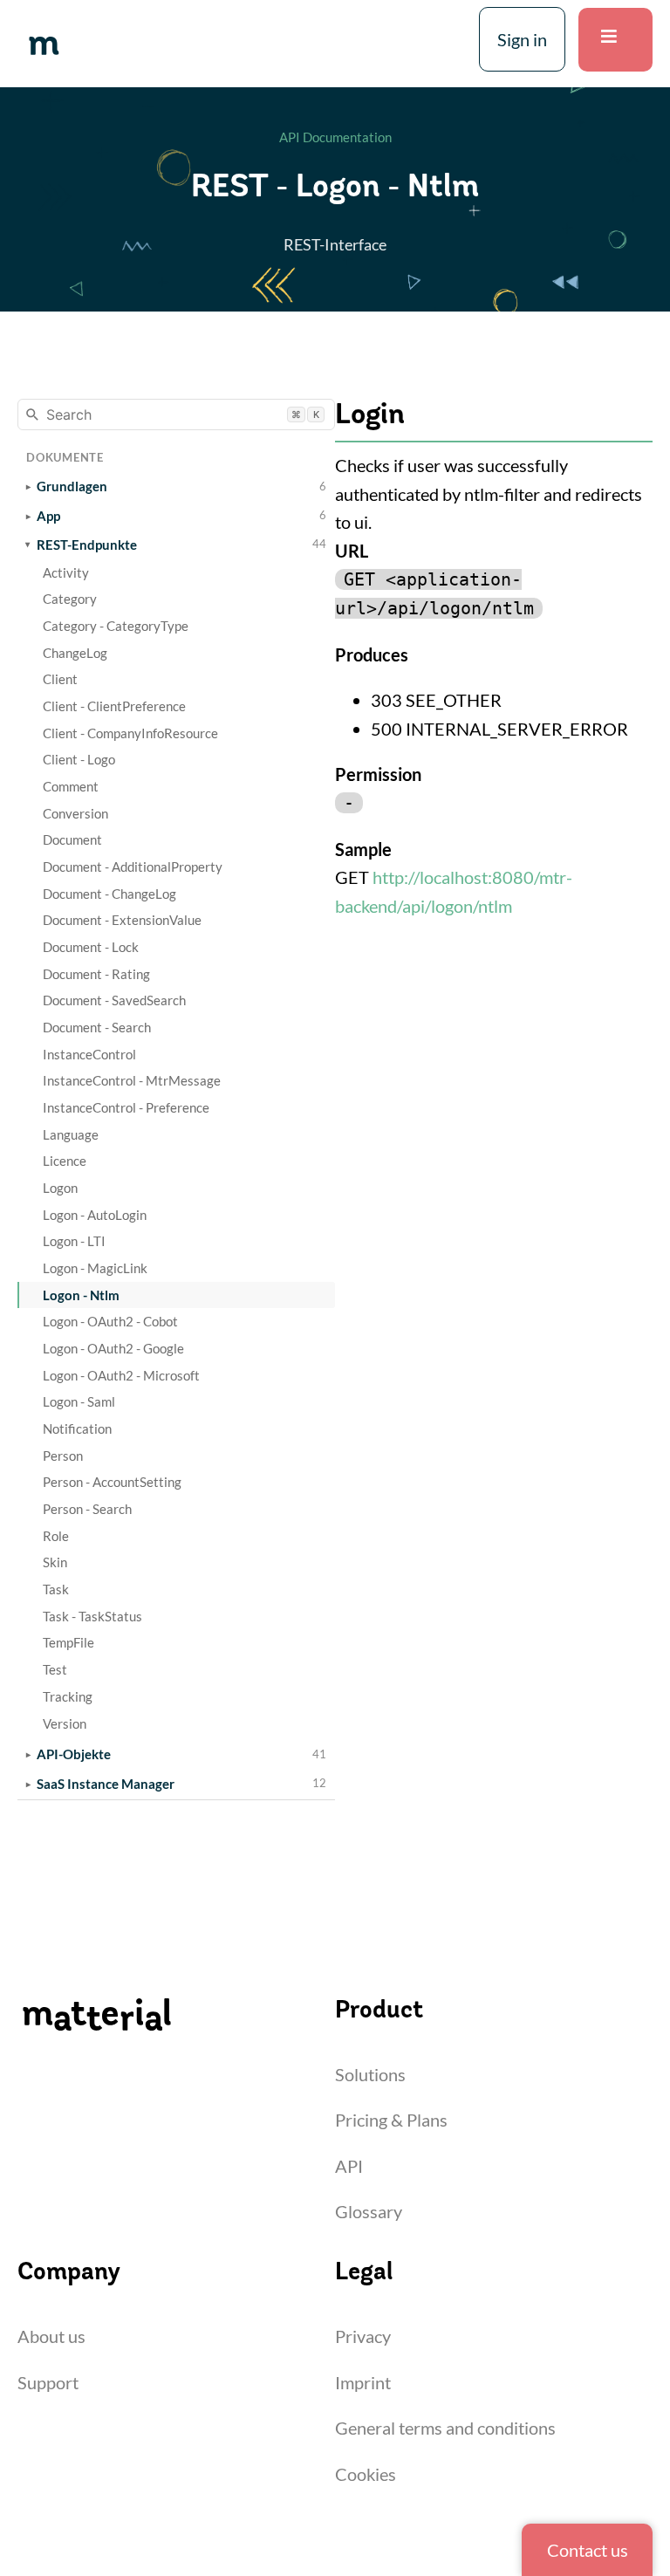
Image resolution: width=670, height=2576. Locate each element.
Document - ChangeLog (109, 894)
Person (63, 1456)
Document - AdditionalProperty (133, 867)
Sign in (522, 39)
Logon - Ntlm (81, 1295)
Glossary (369, 2211)
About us (51, 2336)
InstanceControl (89, 1054)
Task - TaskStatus (92, 1616)
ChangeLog (75, 653)
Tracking (68, 1696)
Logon (60, 1188)
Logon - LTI (74, 1241)
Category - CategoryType (116, 626)
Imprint (363, 2382)
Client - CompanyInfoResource (130, 733)
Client (60, 679)
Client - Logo (79, 759)
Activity (66, 572)
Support (48, 2382)
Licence (65, 1161)
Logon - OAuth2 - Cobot (110, 1321)
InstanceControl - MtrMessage (132, 1080)
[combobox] (176, 414)
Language (71, 1134)
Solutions (370, 2074)
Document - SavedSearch (114, 1000)
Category (70, 599)
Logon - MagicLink (95, 1268)
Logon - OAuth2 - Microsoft (121, 1375)
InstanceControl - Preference (126, 1107)
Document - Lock (91, 947)
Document (72, 839)
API (349, 2166)
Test (55, 1669)
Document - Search (97, 1027)
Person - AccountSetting (112, 1482)
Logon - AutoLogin (95, 1215)
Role (56, 1536)
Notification (77, 1428)
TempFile (68, 1642)
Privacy (363, 2336)
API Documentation (335, 137)
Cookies (366, 2474)
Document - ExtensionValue (122, 920)
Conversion (75, 813)
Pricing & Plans (391, 2120)
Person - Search (87, 1509)
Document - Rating (96, 974)
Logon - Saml (79, 1401)
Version (65, 1723)
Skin (55, 1562)
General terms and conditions (445, 2428)
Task (56, 1589)
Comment (71, 786)
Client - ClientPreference (114, 706)
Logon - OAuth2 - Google (113, 1348)
